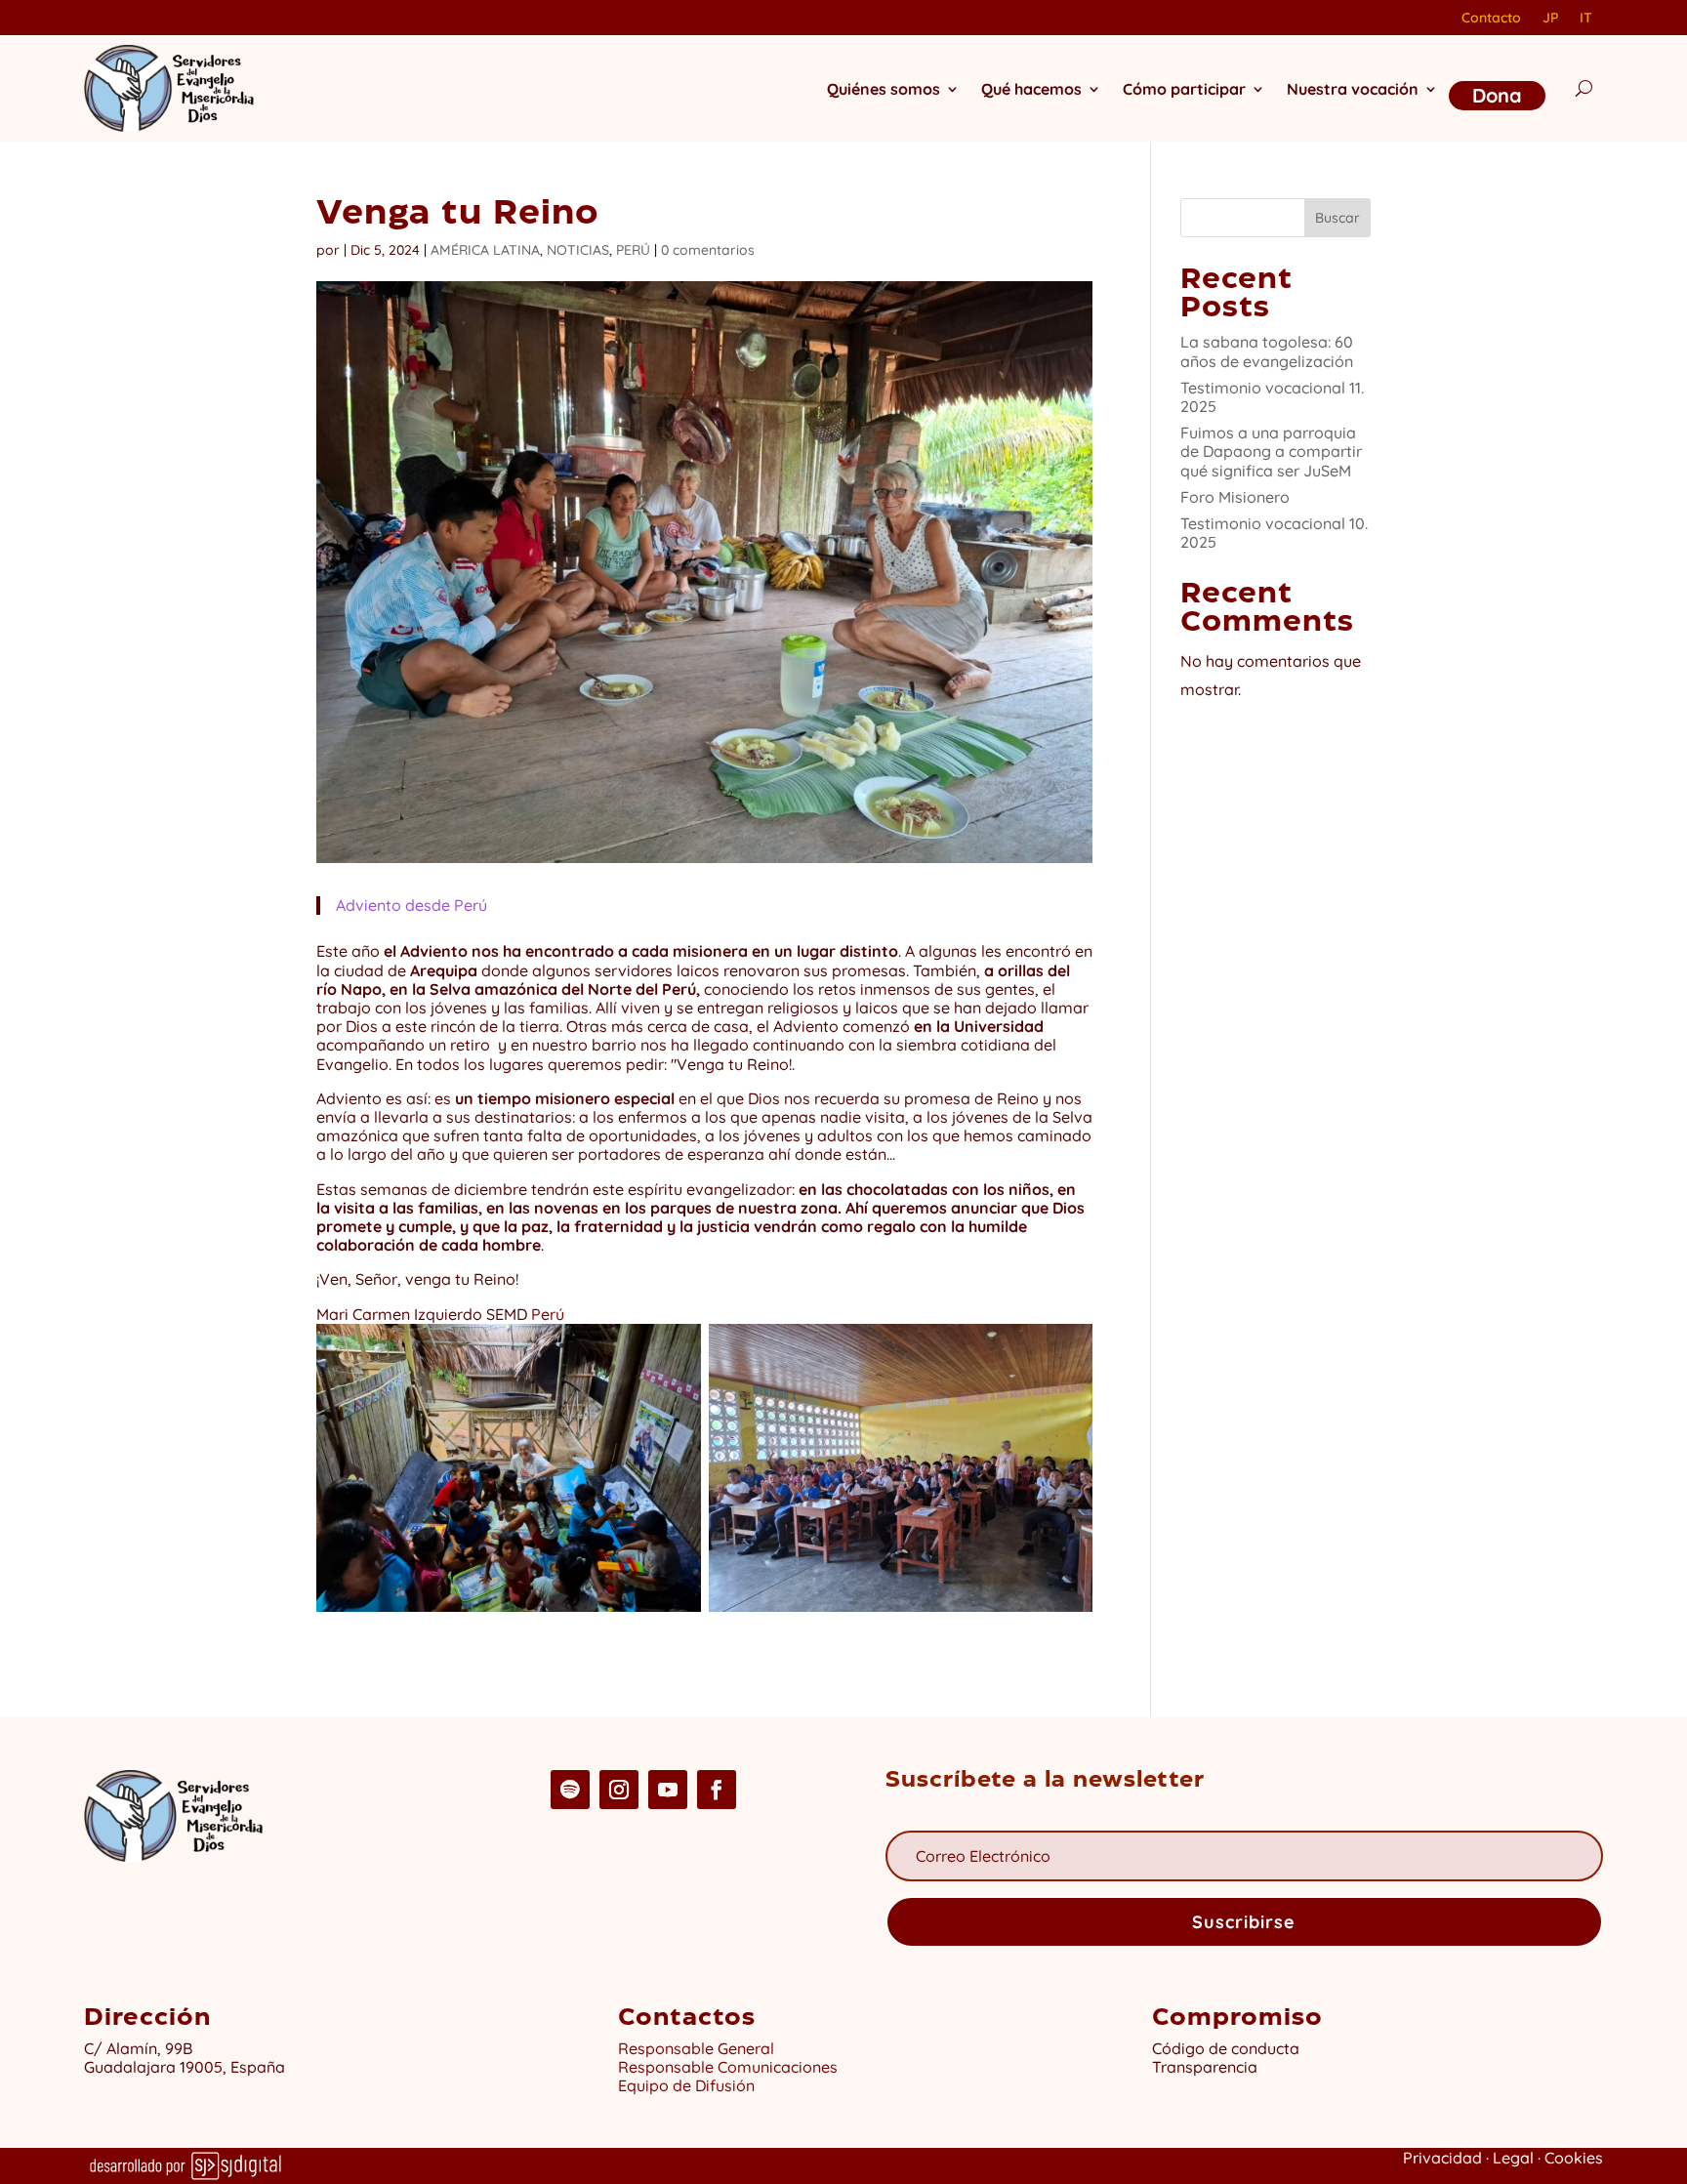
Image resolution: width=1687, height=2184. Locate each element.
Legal (1513, 2158)
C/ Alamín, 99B (142, 2048)
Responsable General (696, 2048)
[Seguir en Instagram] (619, 1790)
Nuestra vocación (1353, 89)
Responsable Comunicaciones (728, 2067)
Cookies (1574, 2158)
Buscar (1337, 218)
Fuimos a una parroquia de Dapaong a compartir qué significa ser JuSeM (1271, 451)
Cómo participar (1184, 89)
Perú (548, 1314)
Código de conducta (1226, 2048)
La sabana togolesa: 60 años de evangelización (1267, 351)
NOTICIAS (578, 250)
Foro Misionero (1235, 497)
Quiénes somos (884, 89)
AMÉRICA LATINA (485, 250)
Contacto (1491, 19)
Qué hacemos (1031, 89)
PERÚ (633, 250)
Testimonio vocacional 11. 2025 (1272, 397)
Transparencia (1205, 2067)
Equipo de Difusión (686, 2085)
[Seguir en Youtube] (668, 1790)
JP (1550, 19)
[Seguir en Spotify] (570, 1790)
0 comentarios (708, 250)
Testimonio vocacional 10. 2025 (1274, 533)
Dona (1497, 95)
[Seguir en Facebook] (717, 1790)
